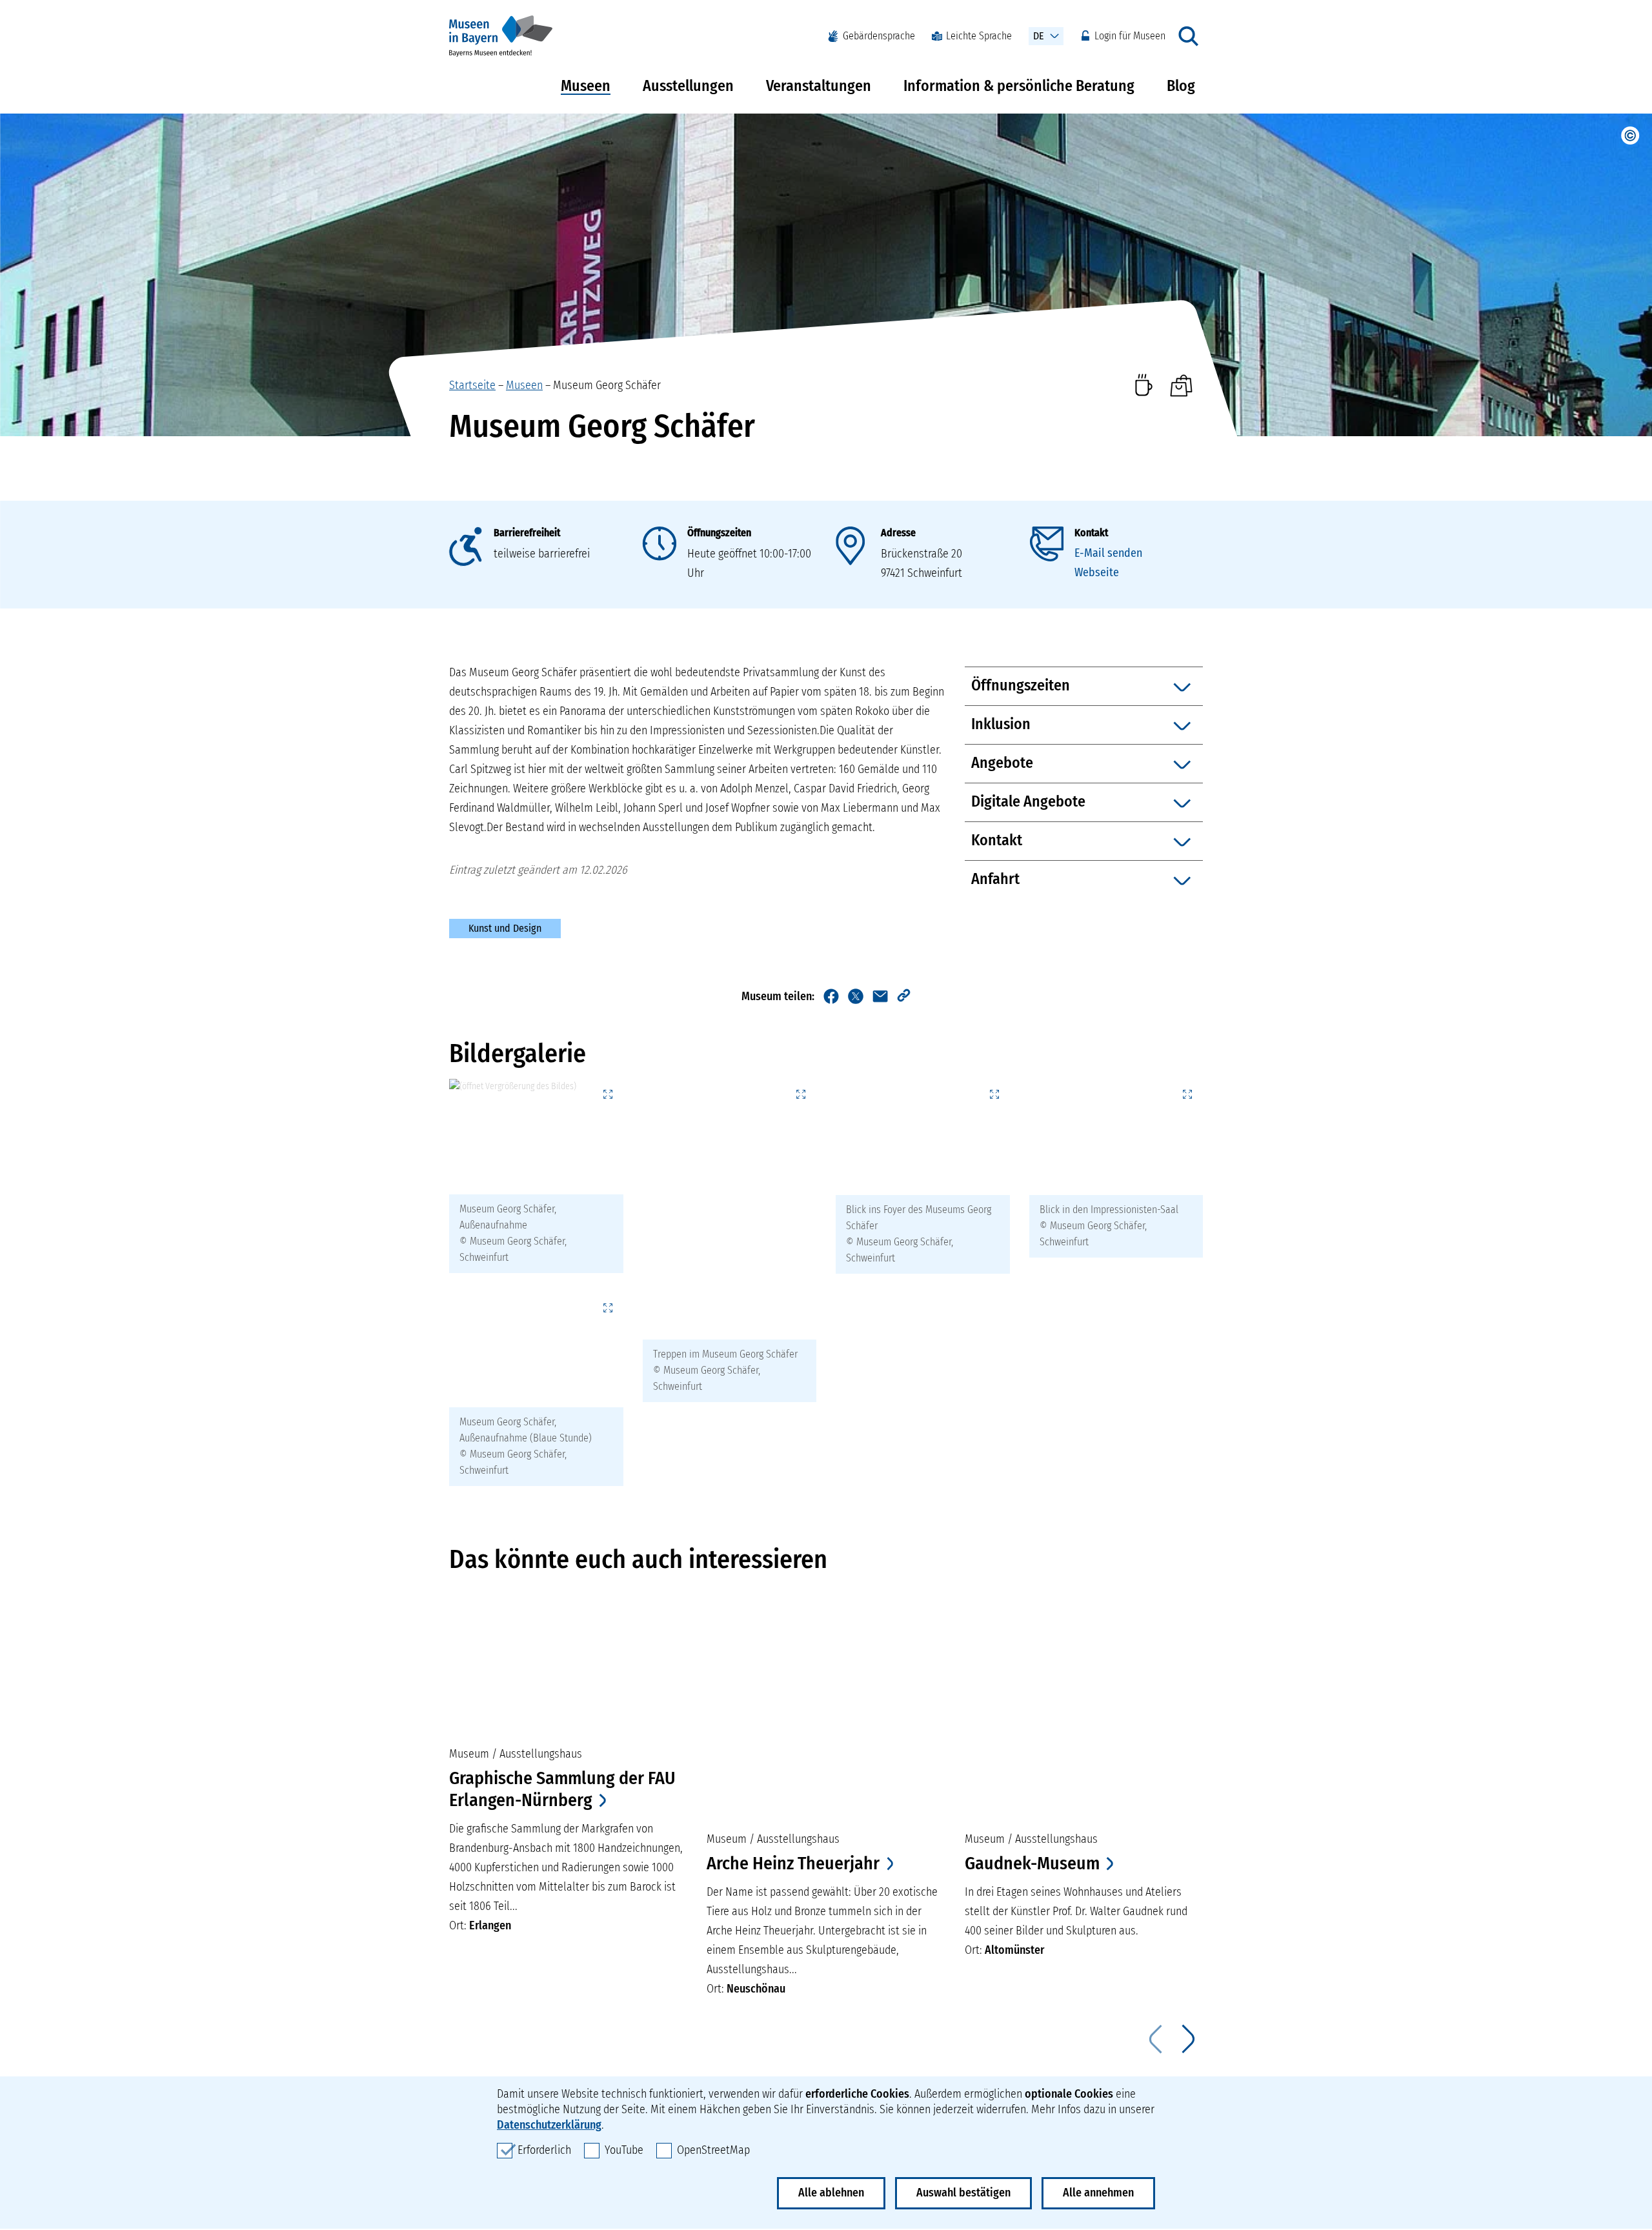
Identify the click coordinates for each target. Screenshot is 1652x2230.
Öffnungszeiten (719, 533)
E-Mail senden (1108, 553)
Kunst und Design (505, 928)
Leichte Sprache (979, 36)
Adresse (898, 533)
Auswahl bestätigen (963, 2193)
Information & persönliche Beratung (1019, 86)
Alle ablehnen (831, 2193)
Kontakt (1091, 533)
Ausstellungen (688, 86)
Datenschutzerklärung (549, 2125)
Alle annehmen (1098, 2193)
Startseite (472, 385)
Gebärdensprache (879, 36)
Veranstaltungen (819, 86)
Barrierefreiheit (527, 533)
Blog (1181, 86)
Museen (586, 86)
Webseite (1097, 572)
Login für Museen (1130, 36)
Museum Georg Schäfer (607, 385)
